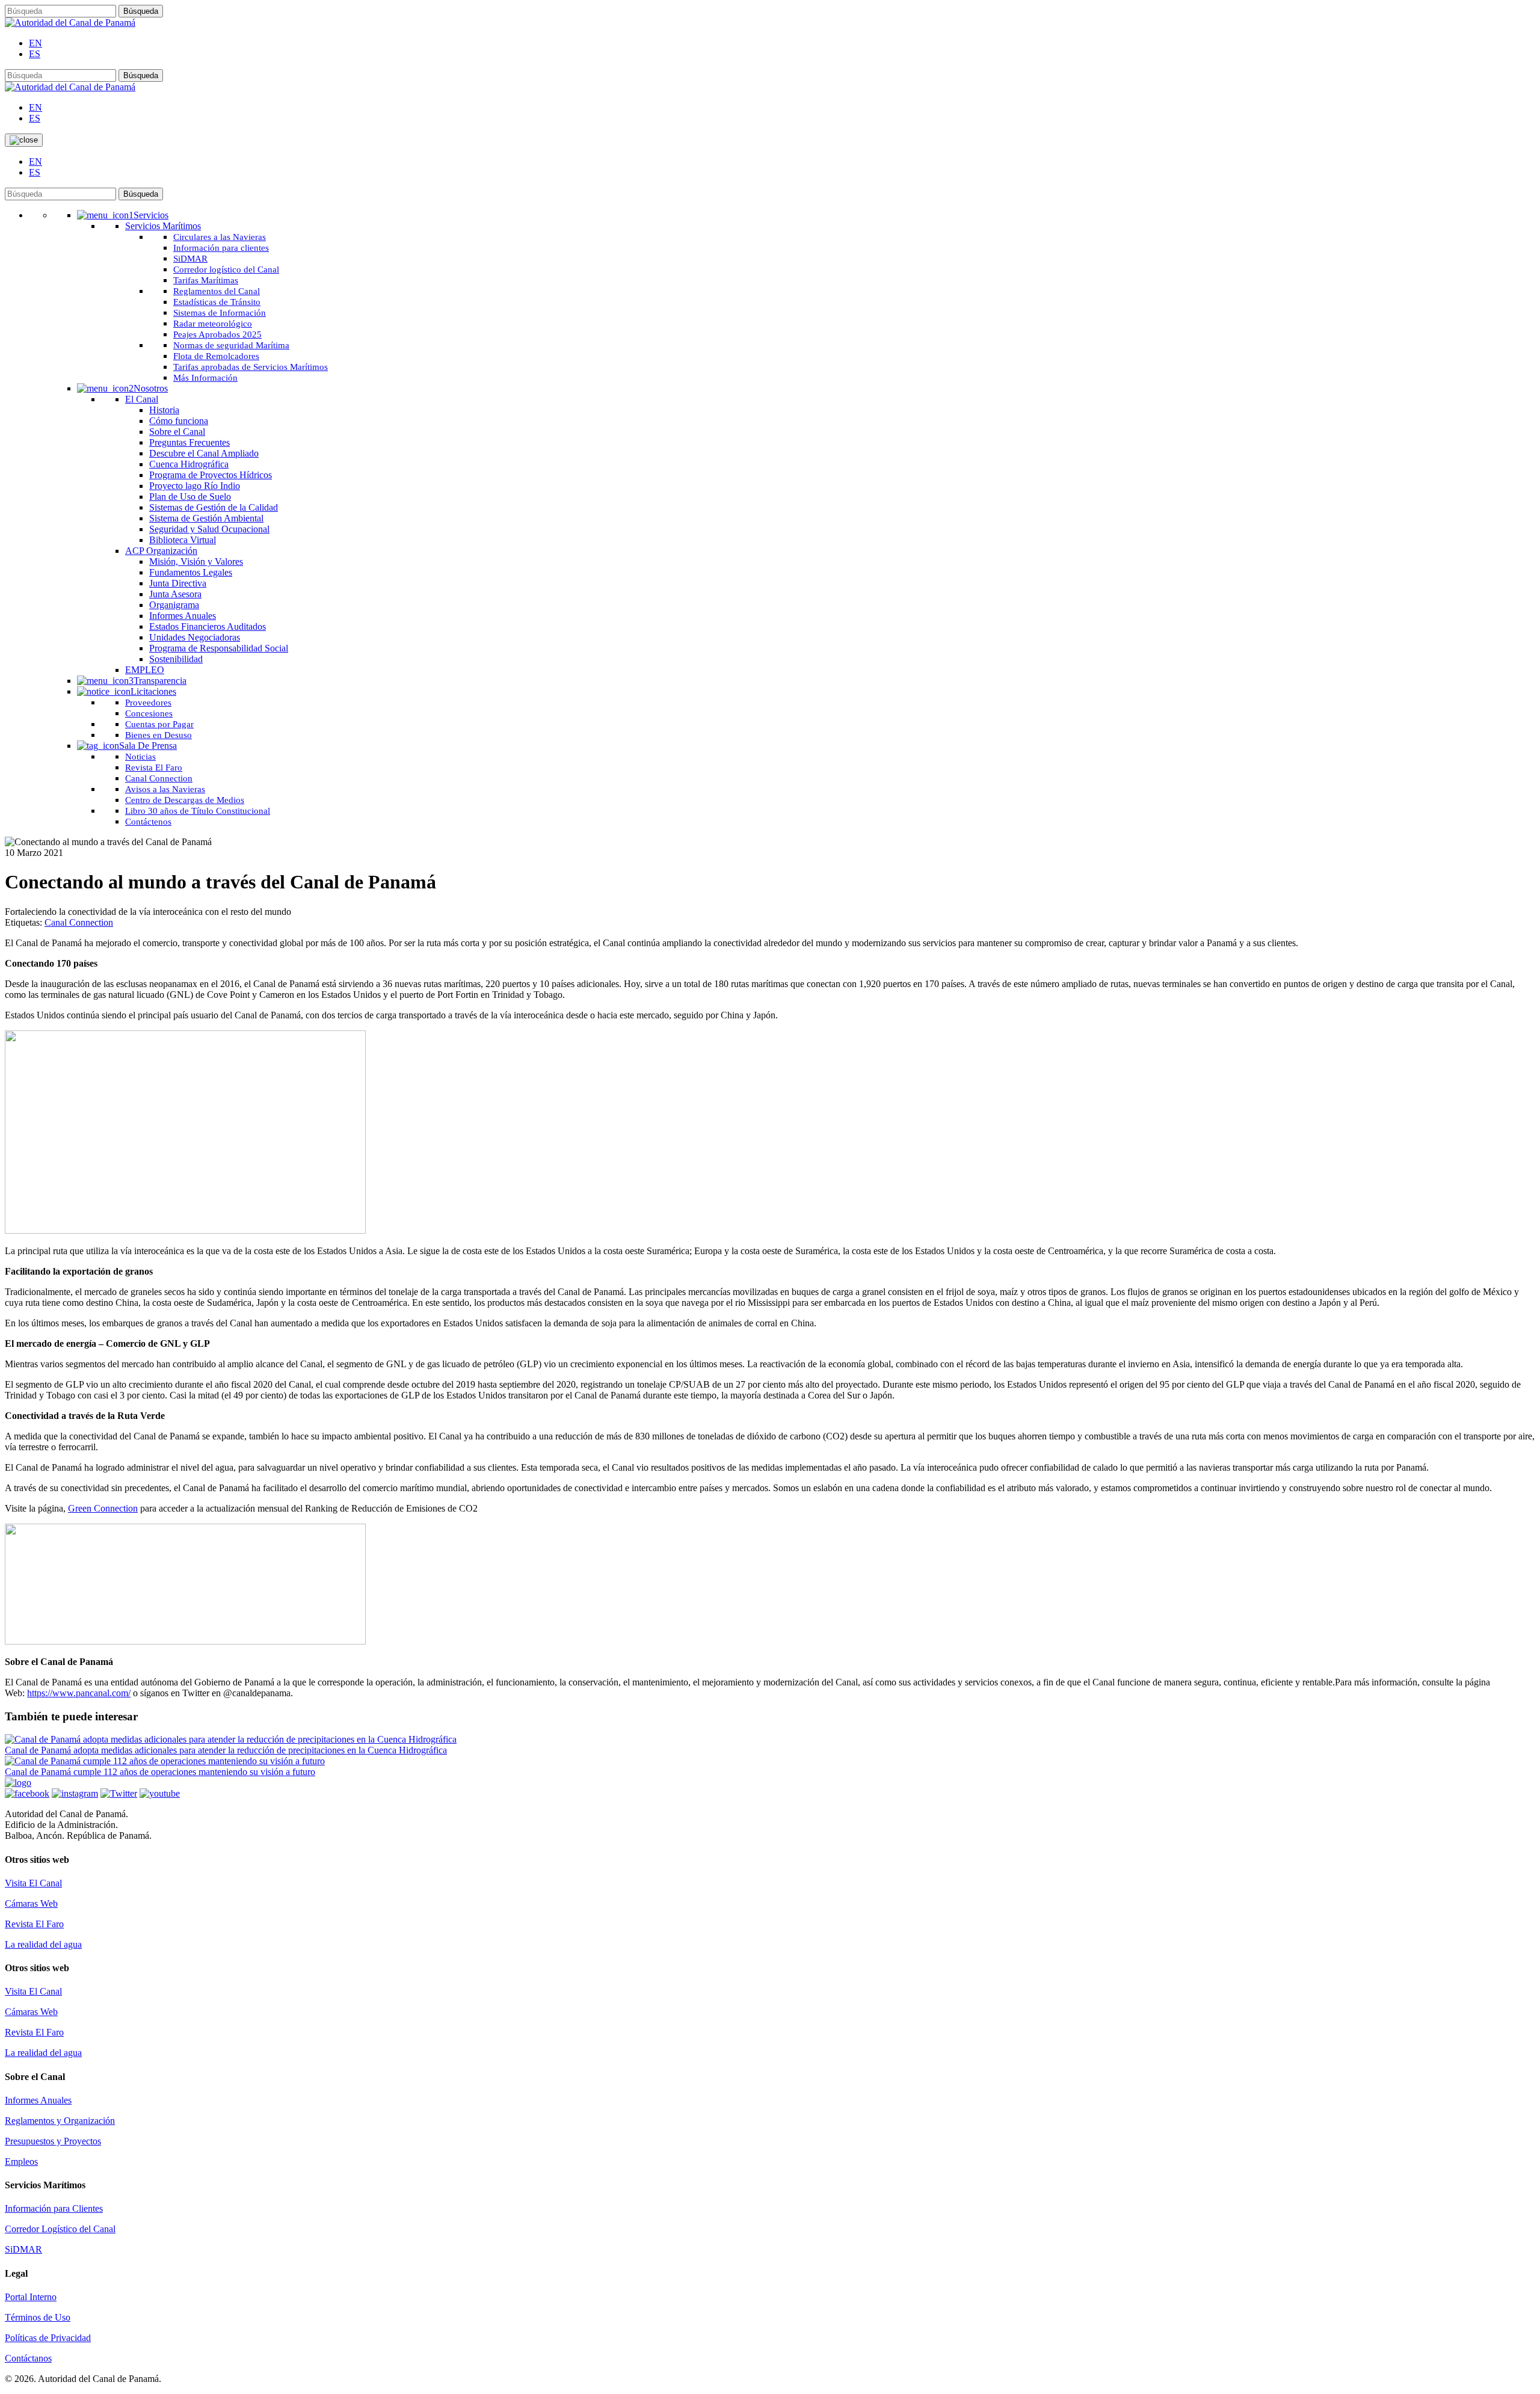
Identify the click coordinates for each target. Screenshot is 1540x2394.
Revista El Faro (34, 1924)
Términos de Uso (38, 2317)
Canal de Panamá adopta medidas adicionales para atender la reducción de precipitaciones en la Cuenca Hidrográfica (226, 1750)
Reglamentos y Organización (60, 2121)
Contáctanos (28, 2358)
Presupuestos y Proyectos (53, 2141)
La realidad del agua (43, 1944)
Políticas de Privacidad (48, 2338)
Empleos (21, 2162)
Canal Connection (79, 922)
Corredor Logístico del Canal (60, 2229)
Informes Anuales (38, 2100)
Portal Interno (31, 2297)
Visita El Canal (33, 1883)
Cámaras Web (31, 1903)
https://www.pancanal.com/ (79, 1693)
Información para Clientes (54, 2208)
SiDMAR (23, 2249)
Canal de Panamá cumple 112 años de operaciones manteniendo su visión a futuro (160, 1772)
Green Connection (103, 1508)
